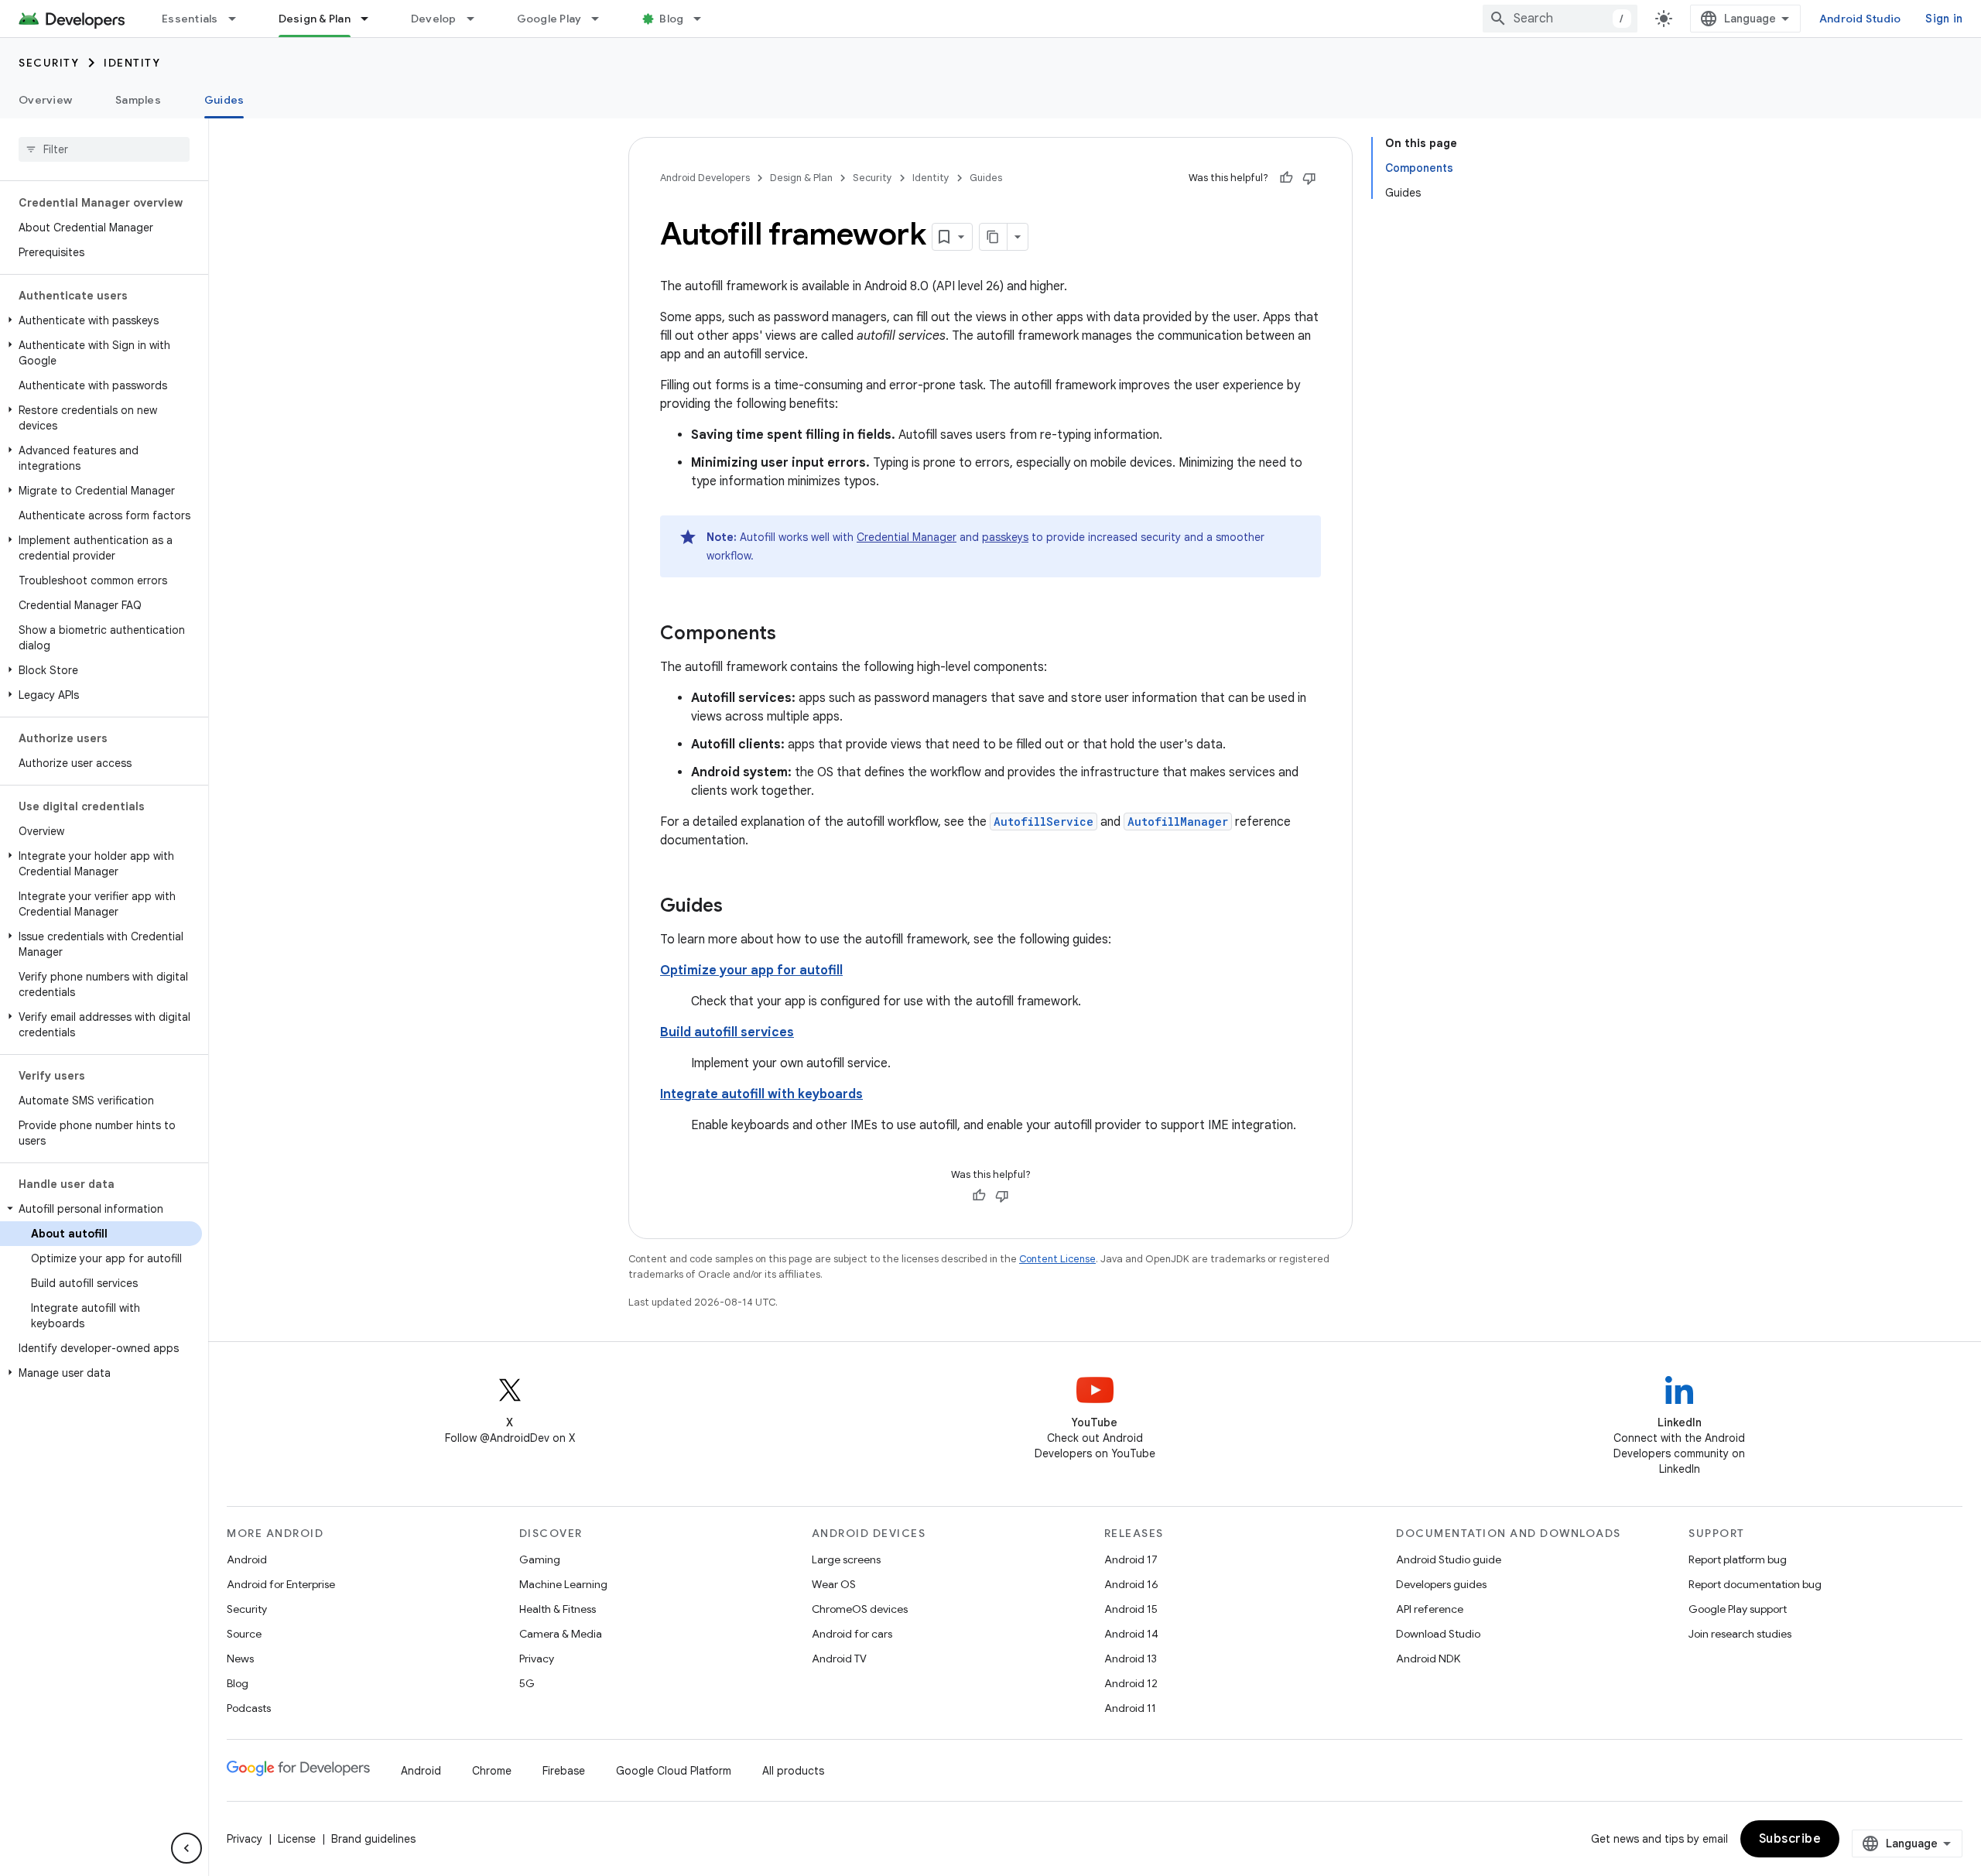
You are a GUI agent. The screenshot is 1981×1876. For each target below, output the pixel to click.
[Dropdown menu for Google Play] (602, 19)
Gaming (540, 1559)
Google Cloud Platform (674, 1771)
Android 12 (1131, 1683)
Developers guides (1441, 1584)
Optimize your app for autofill (751, 971)
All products (793, 1771)
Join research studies (1740, 1634)
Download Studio (1438, 1634)
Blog (671, 19)
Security (49, 63)
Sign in (1944, 19)
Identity (132, 63)
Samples (138, 100)
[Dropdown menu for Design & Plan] (371, 19)
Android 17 (1131, 1559)
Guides (224, 100)
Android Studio (1860, 19)
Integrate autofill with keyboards (761, 1094)
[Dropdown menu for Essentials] (239, 19)
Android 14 (1131, 1634)
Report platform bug (1738, 1559)
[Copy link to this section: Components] (792, 635)
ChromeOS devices (860, 1609)
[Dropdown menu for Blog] (704, 19)
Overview (45, 100)
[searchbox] (104, 149)
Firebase (564, 1771)
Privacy (537, 1659)
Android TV (839, 1659)
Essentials (190, 19)
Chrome (492, 1771)
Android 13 (1131, 1659)
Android (247, 1559)
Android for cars (852, 1634)
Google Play (549, 19)
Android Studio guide (1449, 1559)
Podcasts (249, 1708)
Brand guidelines (373, 1839)
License (297, 1839)
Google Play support (1738, 1609)
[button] (101, 320)
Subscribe (1790, 1839)
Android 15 (1131, 1609)
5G (527, 1683)
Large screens (846, 1559)
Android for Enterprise (281, 1584)
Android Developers (705, 178)
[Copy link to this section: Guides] (738, 907)
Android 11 (1130, 1708)
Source (244, 1634)
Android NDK (1428, 1659)
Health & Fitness (558, 1609)
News (240, 1659)
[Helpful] (1286, 178)
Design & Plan (315, 19)
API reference (1430, 1609)
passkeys (1005, 537)
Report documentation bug (1755, 1584)
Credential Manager (907, 537)
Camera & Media (561, 1634)
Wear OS (834, 1584)
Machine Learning (563, 1584)
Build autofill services (727, 1032)
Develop (434, 19)
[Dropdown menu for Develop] (477, 19)
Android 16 (1131, 1584)
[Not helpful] (1309, 178)
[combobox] (1560, 19)
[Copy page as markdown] (994, 237)
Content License (1057, 1259)
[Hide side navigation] (186, 1848)
